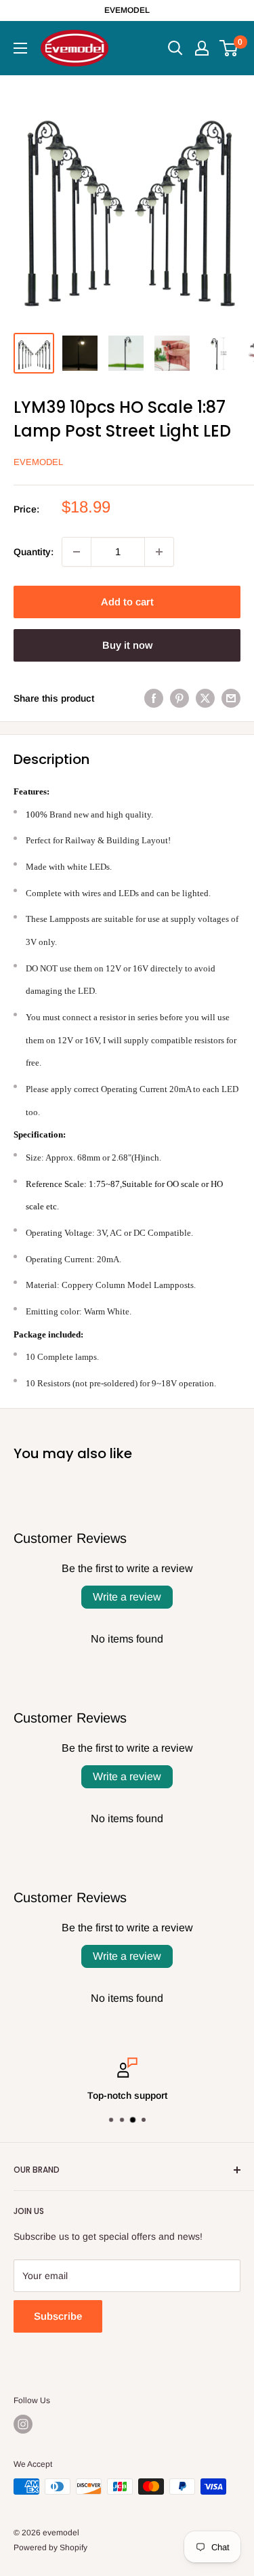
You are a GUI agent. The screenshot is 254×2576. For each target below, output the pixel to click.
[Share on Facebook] (154, 698)
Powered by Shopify (50, 2548)
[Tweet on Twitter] (205, 698)
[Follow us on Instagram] (23, 2424)
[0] (229, 48)
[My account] (202, 48)
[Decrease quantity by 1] (77, 552)
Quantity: (34, 552)
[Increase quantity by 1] (159, 552)
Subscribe (58, 2316)
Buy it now (127, 645)
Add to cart (127, 602)
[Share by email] (231, 698)
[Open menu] (20, 48)
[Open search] (175, 48)
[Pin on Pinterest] (179, 698)
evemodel (38, 462)
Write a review (127, 1597)
